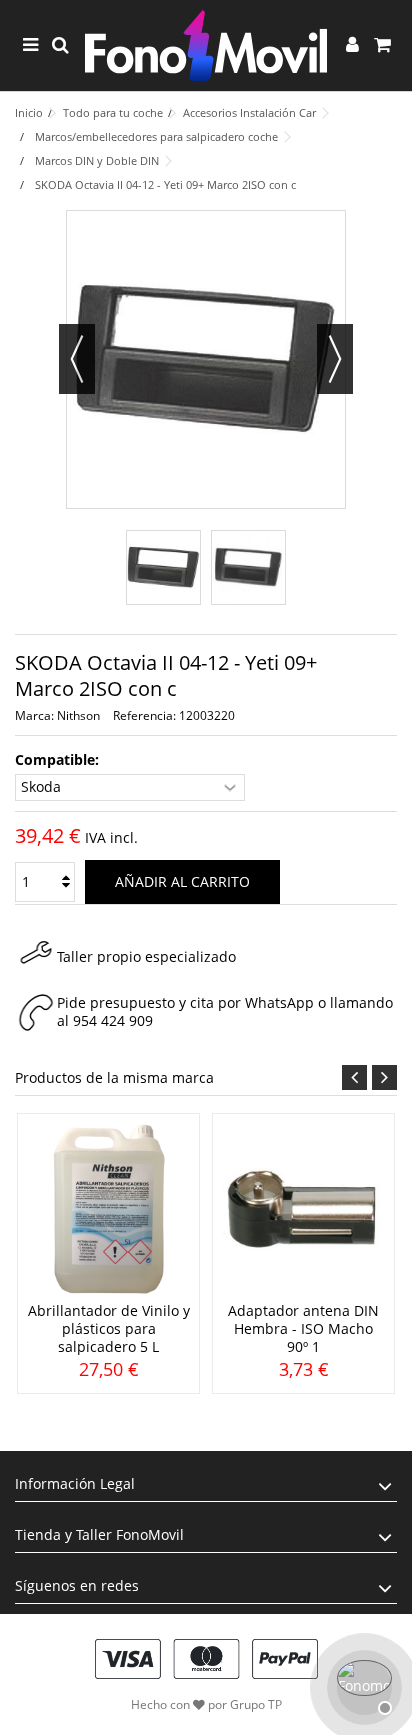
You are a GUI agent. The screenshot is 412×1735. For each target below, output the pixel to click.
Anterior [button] (77, 359)
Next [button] (384, 1077)
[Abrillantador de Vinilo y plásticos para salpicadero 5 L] (108, 1210)
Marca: (34, 715)
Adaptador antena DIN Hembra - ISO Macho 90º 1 (303, 1328)
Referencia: (144, 715)
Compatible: (59, 760)
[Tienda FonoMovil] (206, 45)
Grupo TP (256, 1704)
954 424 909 (113, 1020)
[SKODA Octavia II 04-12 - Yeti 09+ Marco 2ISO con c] (163, 567)
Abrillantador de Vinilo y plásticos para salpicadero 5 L (109, 1328)
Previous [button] (354, 1077)
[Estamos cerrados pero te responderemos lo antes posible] (362, 1685)
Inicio (29, 112)
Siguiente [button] (335, 359)
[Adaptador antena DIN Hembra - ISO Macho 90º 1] (303, 1210)
